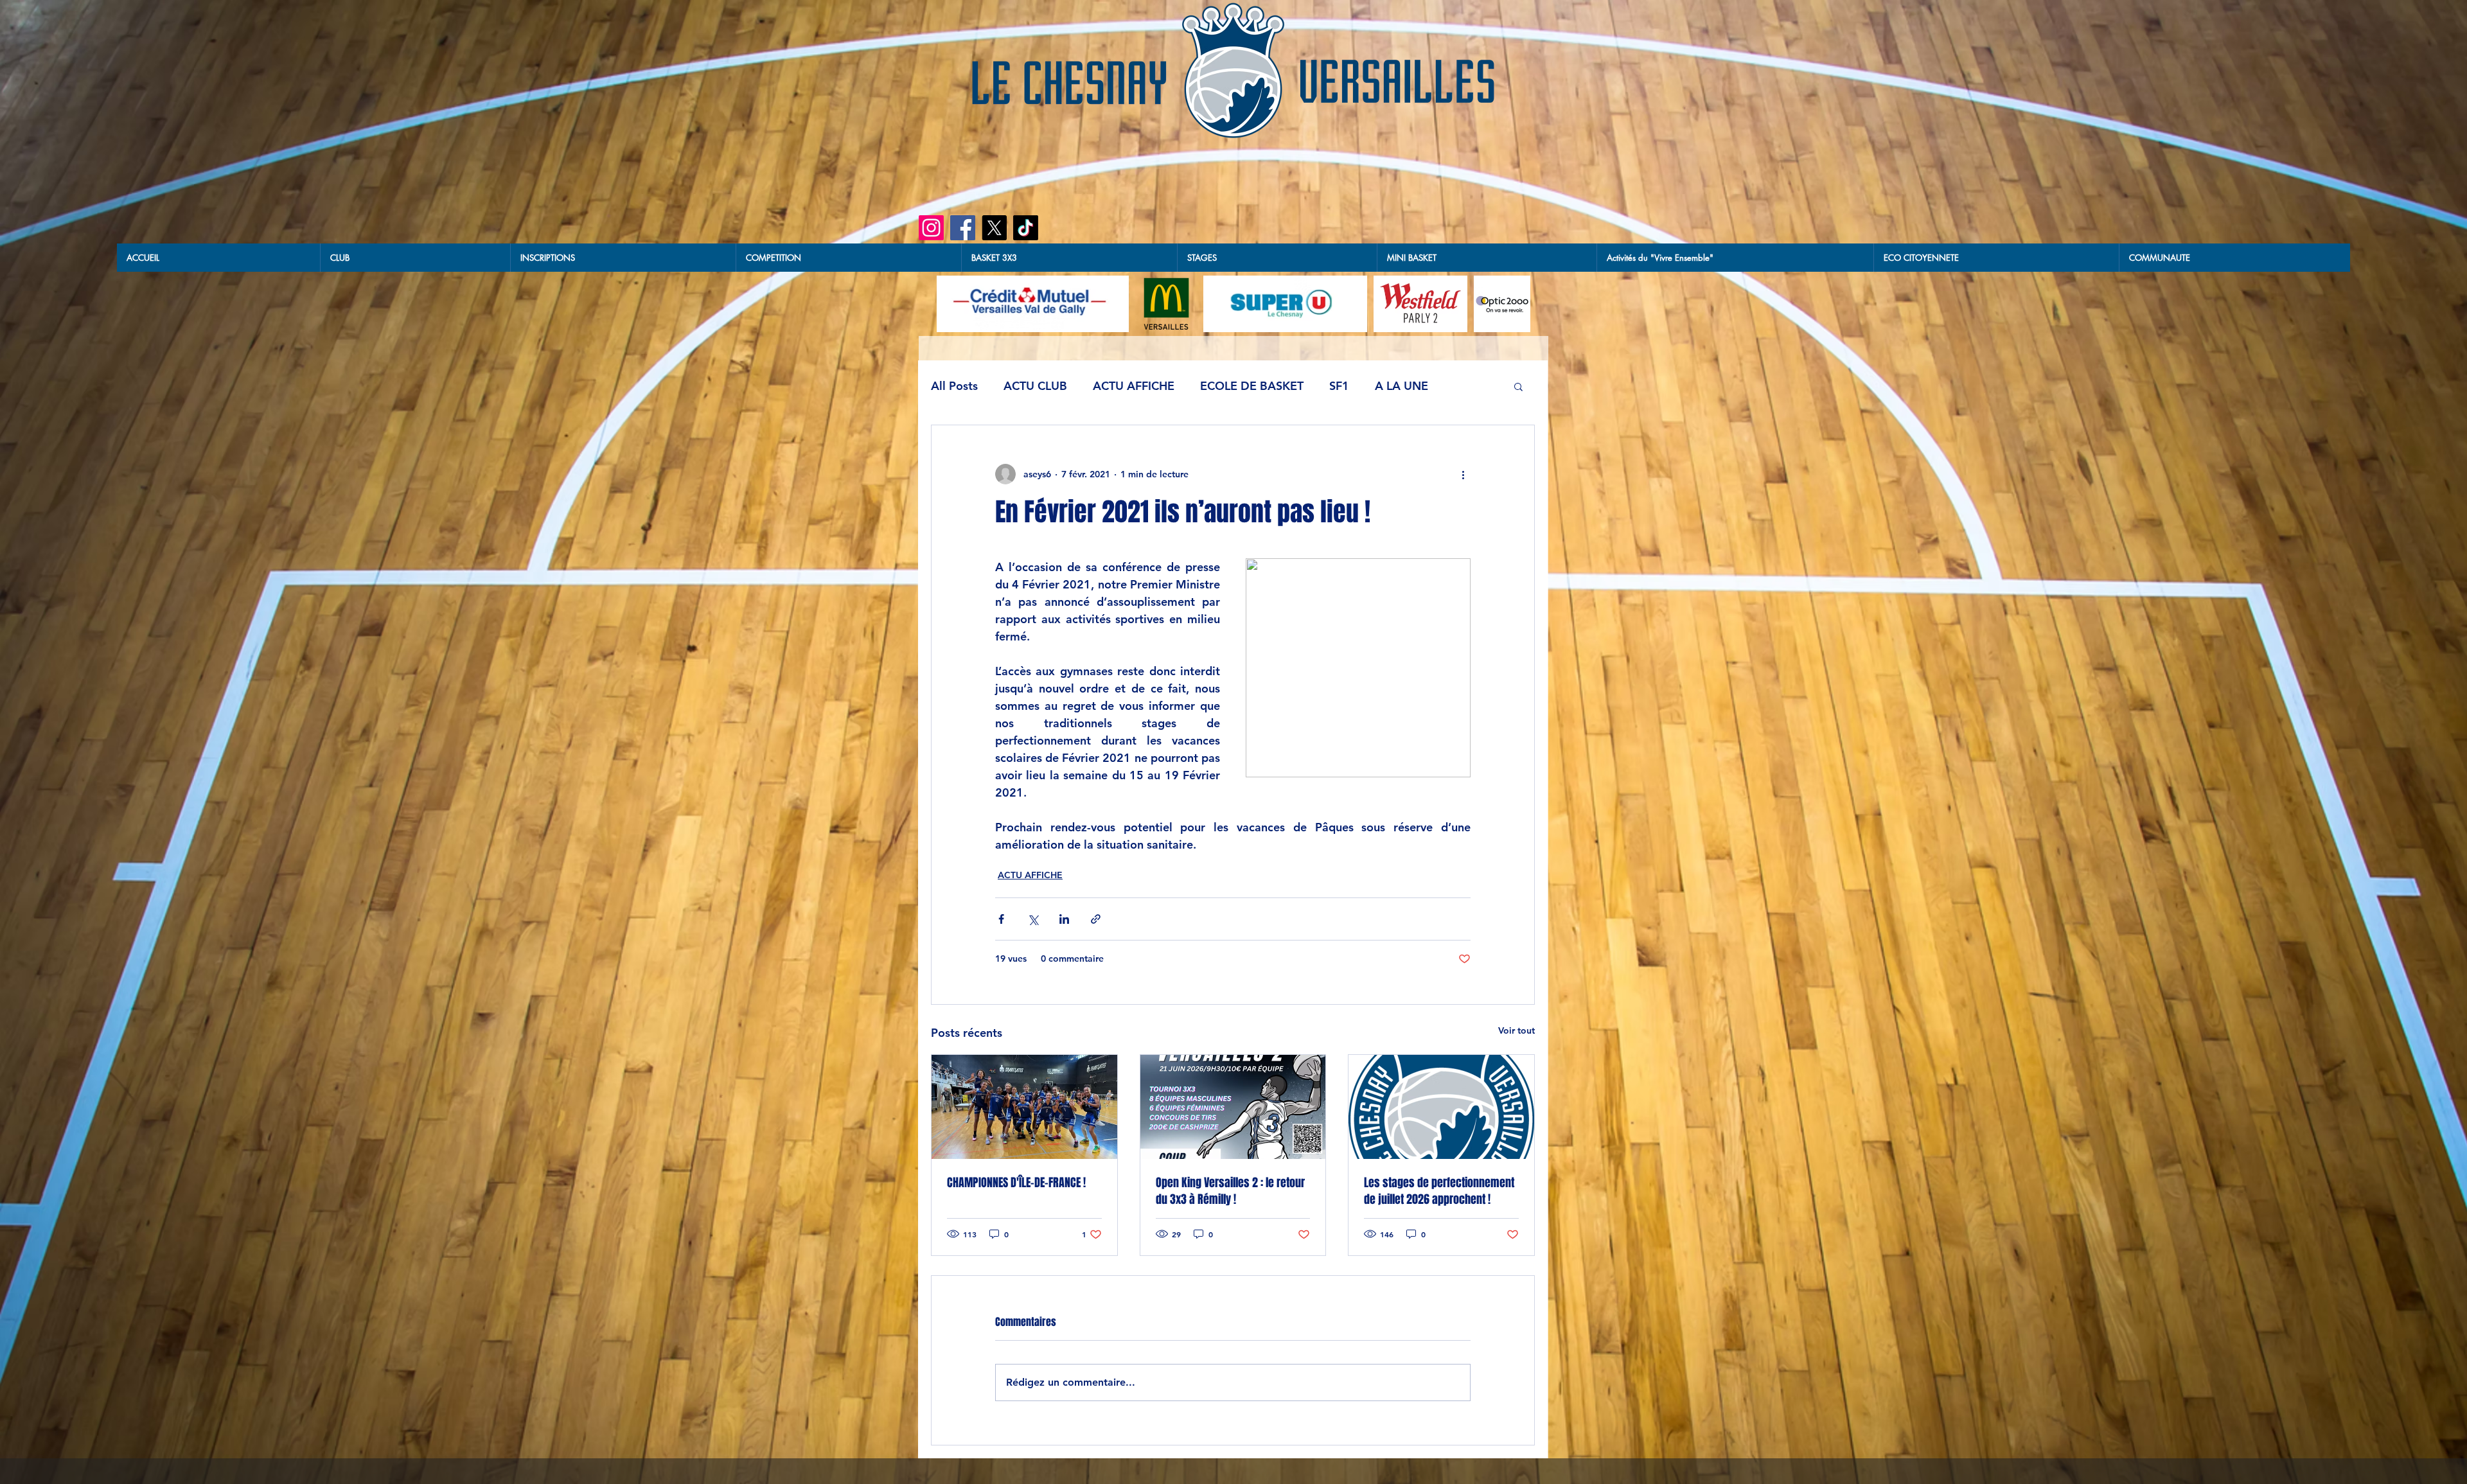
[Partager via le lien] (1096, 919)
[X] (994, 228)
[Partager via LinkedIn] (1064, 919)
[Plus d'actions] (1463, 474)
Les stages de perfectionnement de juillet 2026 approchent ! (1439, 1191)
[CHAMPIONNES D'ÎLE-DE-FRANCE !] (1024, 1107)
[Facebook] (963, 228)
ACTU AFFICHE (1134, 386)
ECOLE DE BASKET (1252, 386)
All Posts (954, 386)
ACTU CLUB (1035, 386)
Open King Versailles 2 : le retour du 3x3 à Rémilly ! (1230, 1191)
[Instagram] (931, 228)
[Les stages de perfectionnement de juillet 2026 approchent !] (1441, 1107)
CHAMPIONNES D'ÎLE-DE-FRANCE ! (1018, 1183)
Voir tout (1516, 1030)
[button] (1069, 258)
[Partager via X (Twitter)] (1033, 919)
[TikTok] (1026, 228)
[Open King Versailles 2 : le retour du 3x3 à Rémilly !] (1233, 1107)
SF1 (1339, 386)
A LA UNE (1402, 386)
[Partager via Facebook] (1001, 919)
